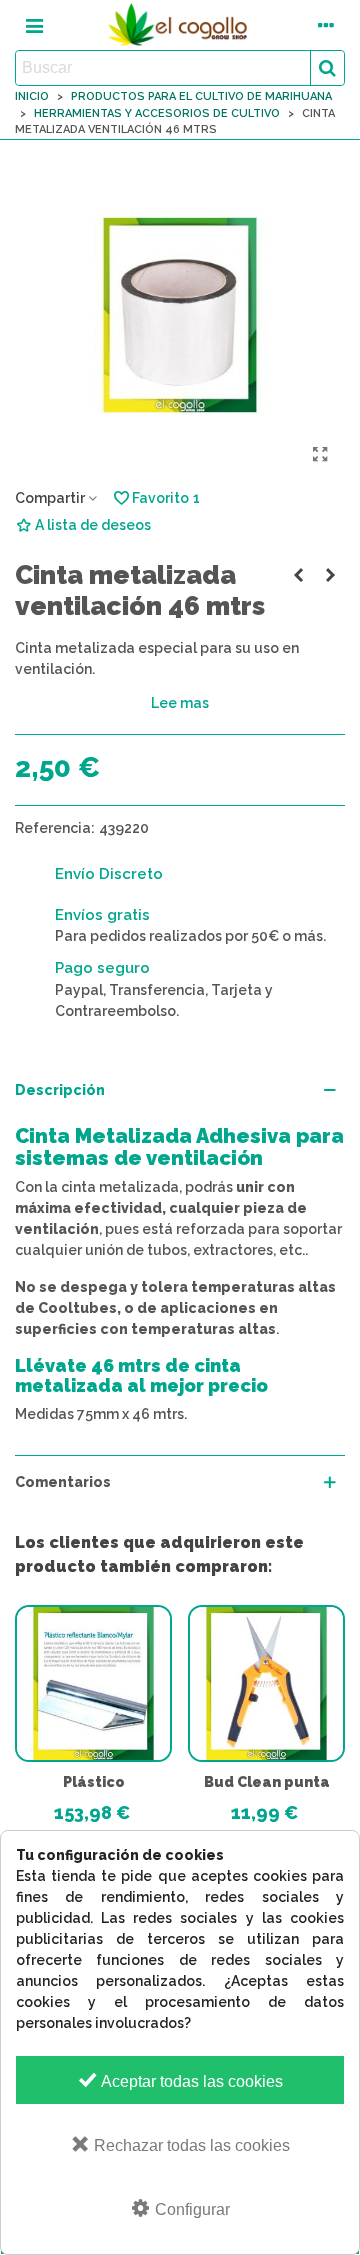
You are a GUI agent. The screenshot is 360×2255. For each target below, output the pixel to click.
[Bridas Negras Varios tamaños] (330, 575)
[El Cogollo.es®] (180, 25)
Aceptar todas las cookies (190, 2081)
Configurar (190, 2209)
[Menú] (34, 25)
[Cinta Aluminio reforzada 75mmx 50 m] (298, 575)
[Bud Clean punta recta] (266, 1683)
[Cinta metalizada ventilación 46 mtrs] (320, 455)
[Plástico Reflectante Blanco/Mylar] (93, 1683)
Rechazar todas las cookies (190, 2145)
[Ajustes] (326, 25)
